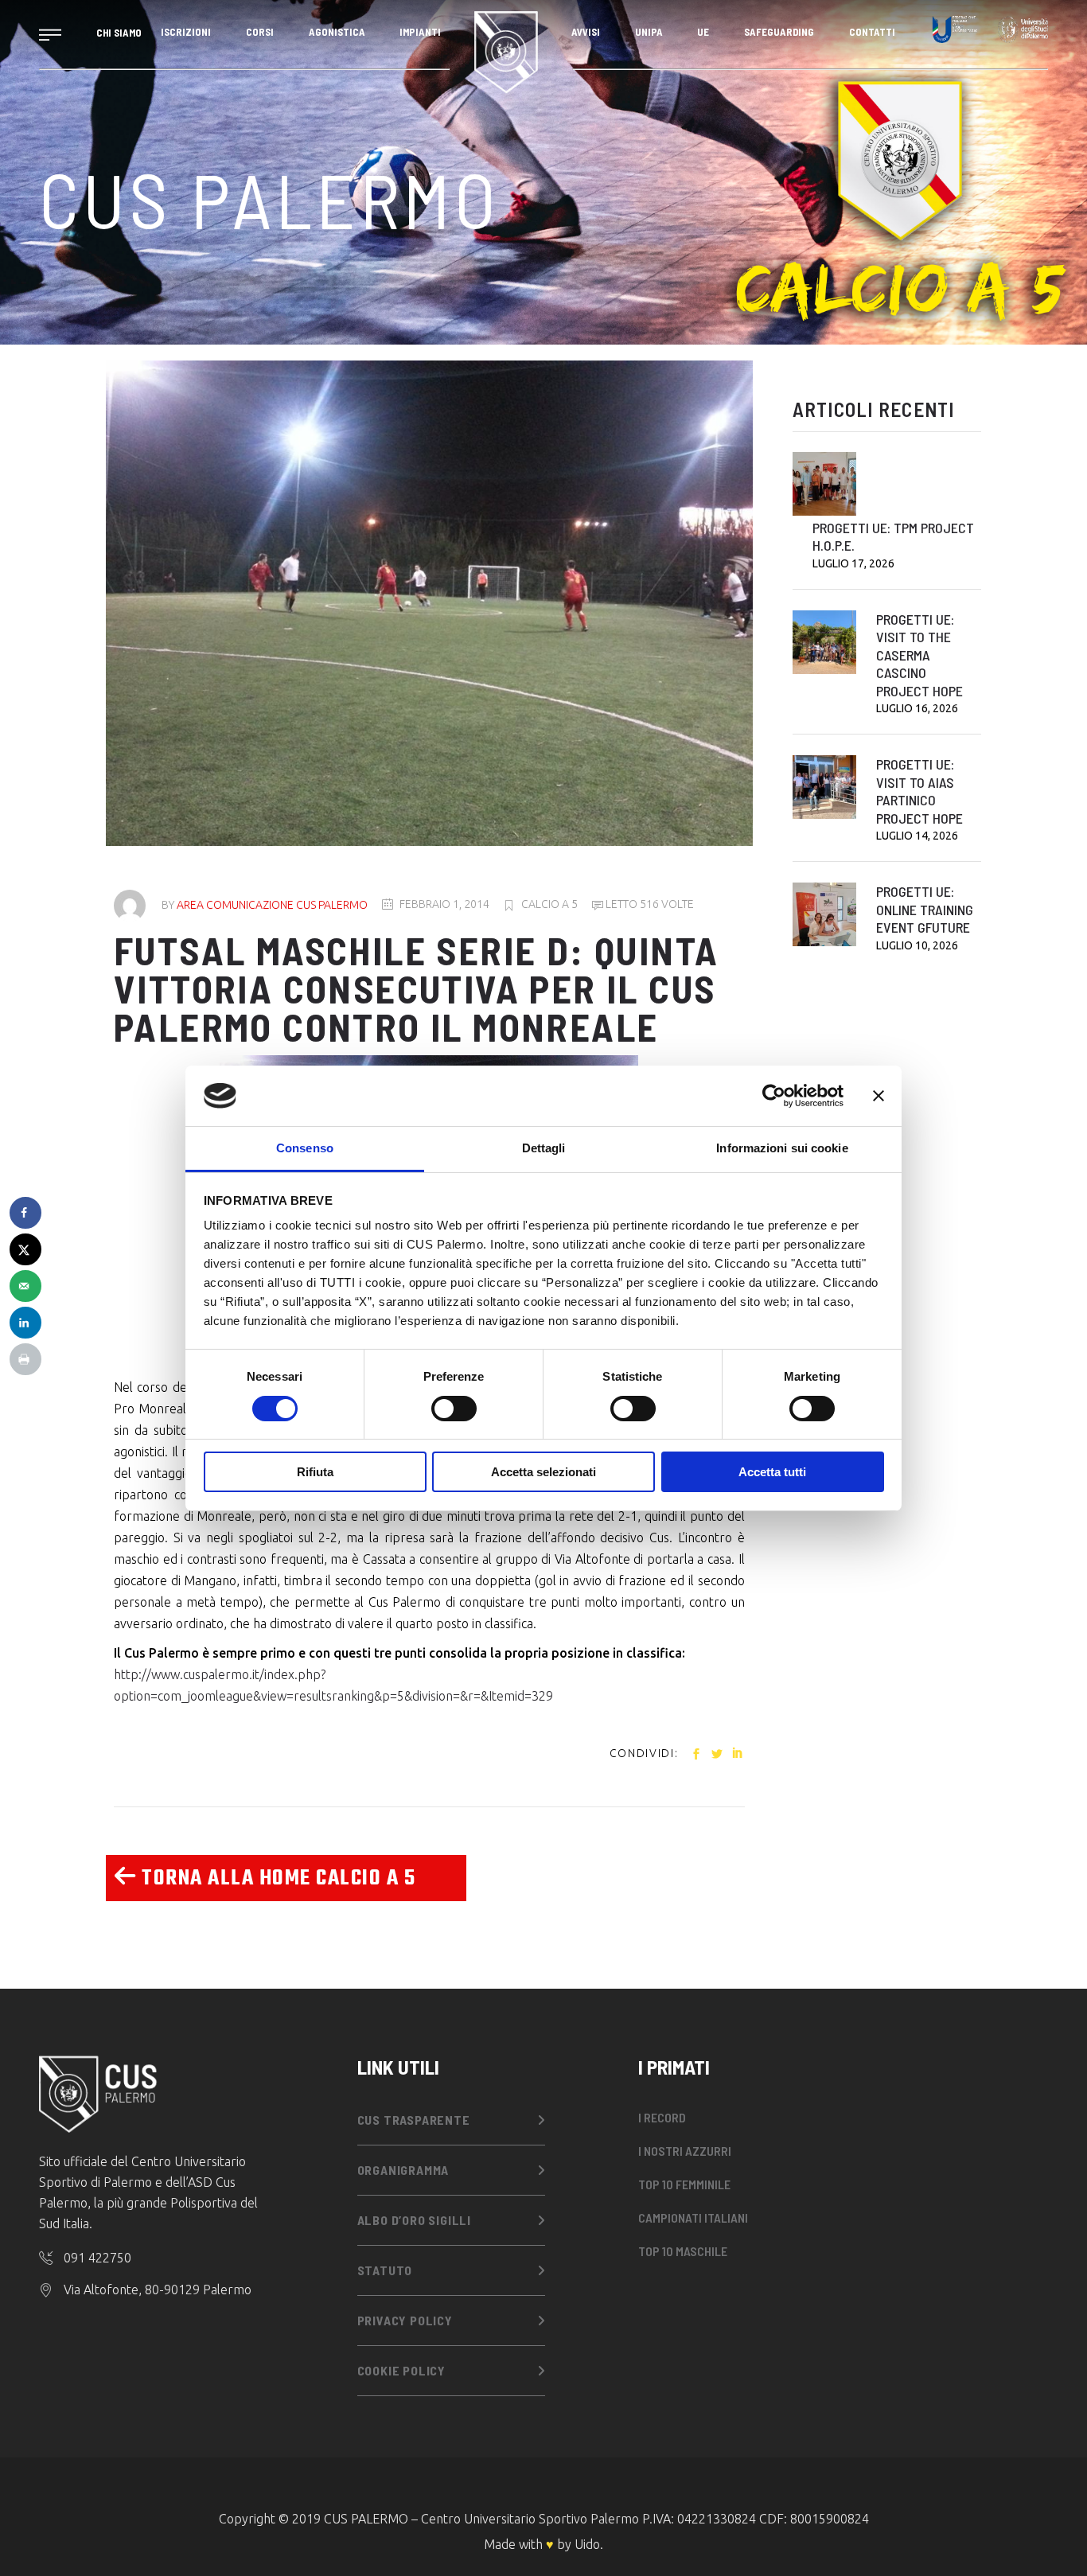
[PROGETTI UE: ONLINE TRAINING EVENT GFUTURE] (824, 914)
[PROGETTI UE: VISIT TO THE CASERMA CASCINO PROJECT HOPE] (824, 642)
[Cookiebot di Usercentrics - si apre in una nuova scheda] (774, 1096)
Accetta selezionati (543, 1472)
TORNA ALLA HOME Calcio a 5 (276, 1878)
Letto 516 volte (649, 904)
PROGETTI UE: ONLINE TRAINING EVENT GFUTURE (925, 909)
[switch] (454, 1409)
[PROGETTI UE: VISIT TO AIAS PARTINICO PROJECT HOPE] (824, 787)
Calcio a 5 (549, 904)
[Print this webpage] (25, 1359)
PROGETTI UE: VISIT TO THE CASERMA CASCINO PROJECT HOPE (919, 655)
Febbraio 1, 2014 (444, 904)
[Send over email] (25, 1286)
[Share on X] (25, 1249)
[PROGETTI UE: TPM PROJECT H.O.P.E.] (824, 484)
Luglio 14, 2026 (917, 836)
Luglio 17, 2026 (853, 563)
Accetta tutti (772, 1472)
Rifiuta (315, 1472)
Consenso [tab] (305, 1148)
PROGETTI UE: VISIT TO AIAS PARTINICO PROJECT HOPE (919, 791)
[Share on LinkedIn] (25, 1323)
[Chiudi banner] (879, 1096)
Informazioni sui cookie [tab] (782, 1148)
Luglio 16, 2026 (917, 708)
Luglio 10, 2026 (917, 945)
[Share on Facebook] (25, 1213)
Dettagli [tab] (544, 1148)
